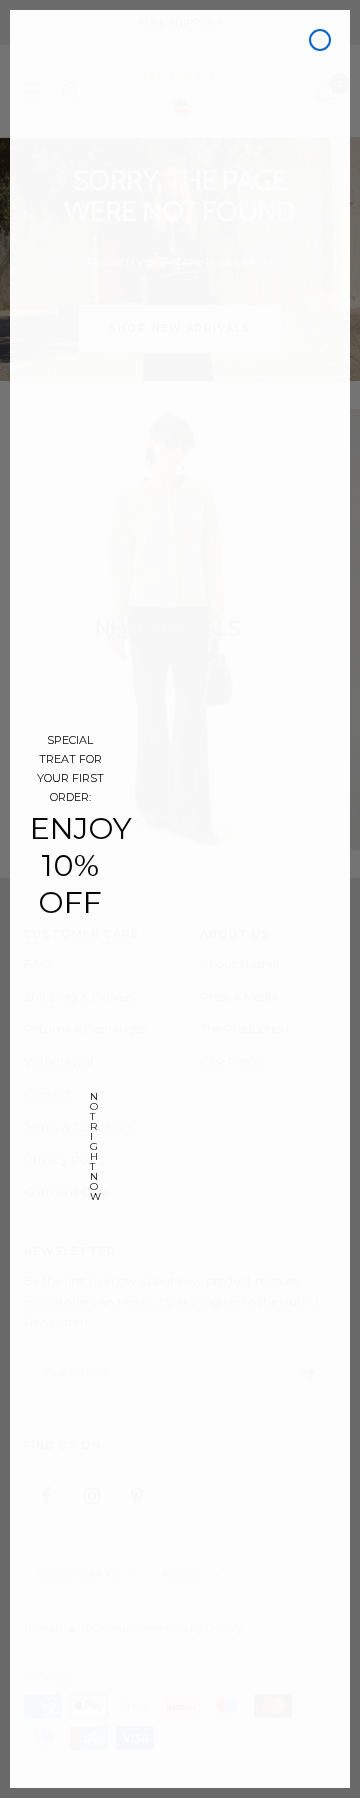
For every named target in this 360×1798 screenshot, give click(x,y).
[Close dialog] (320, 40)
